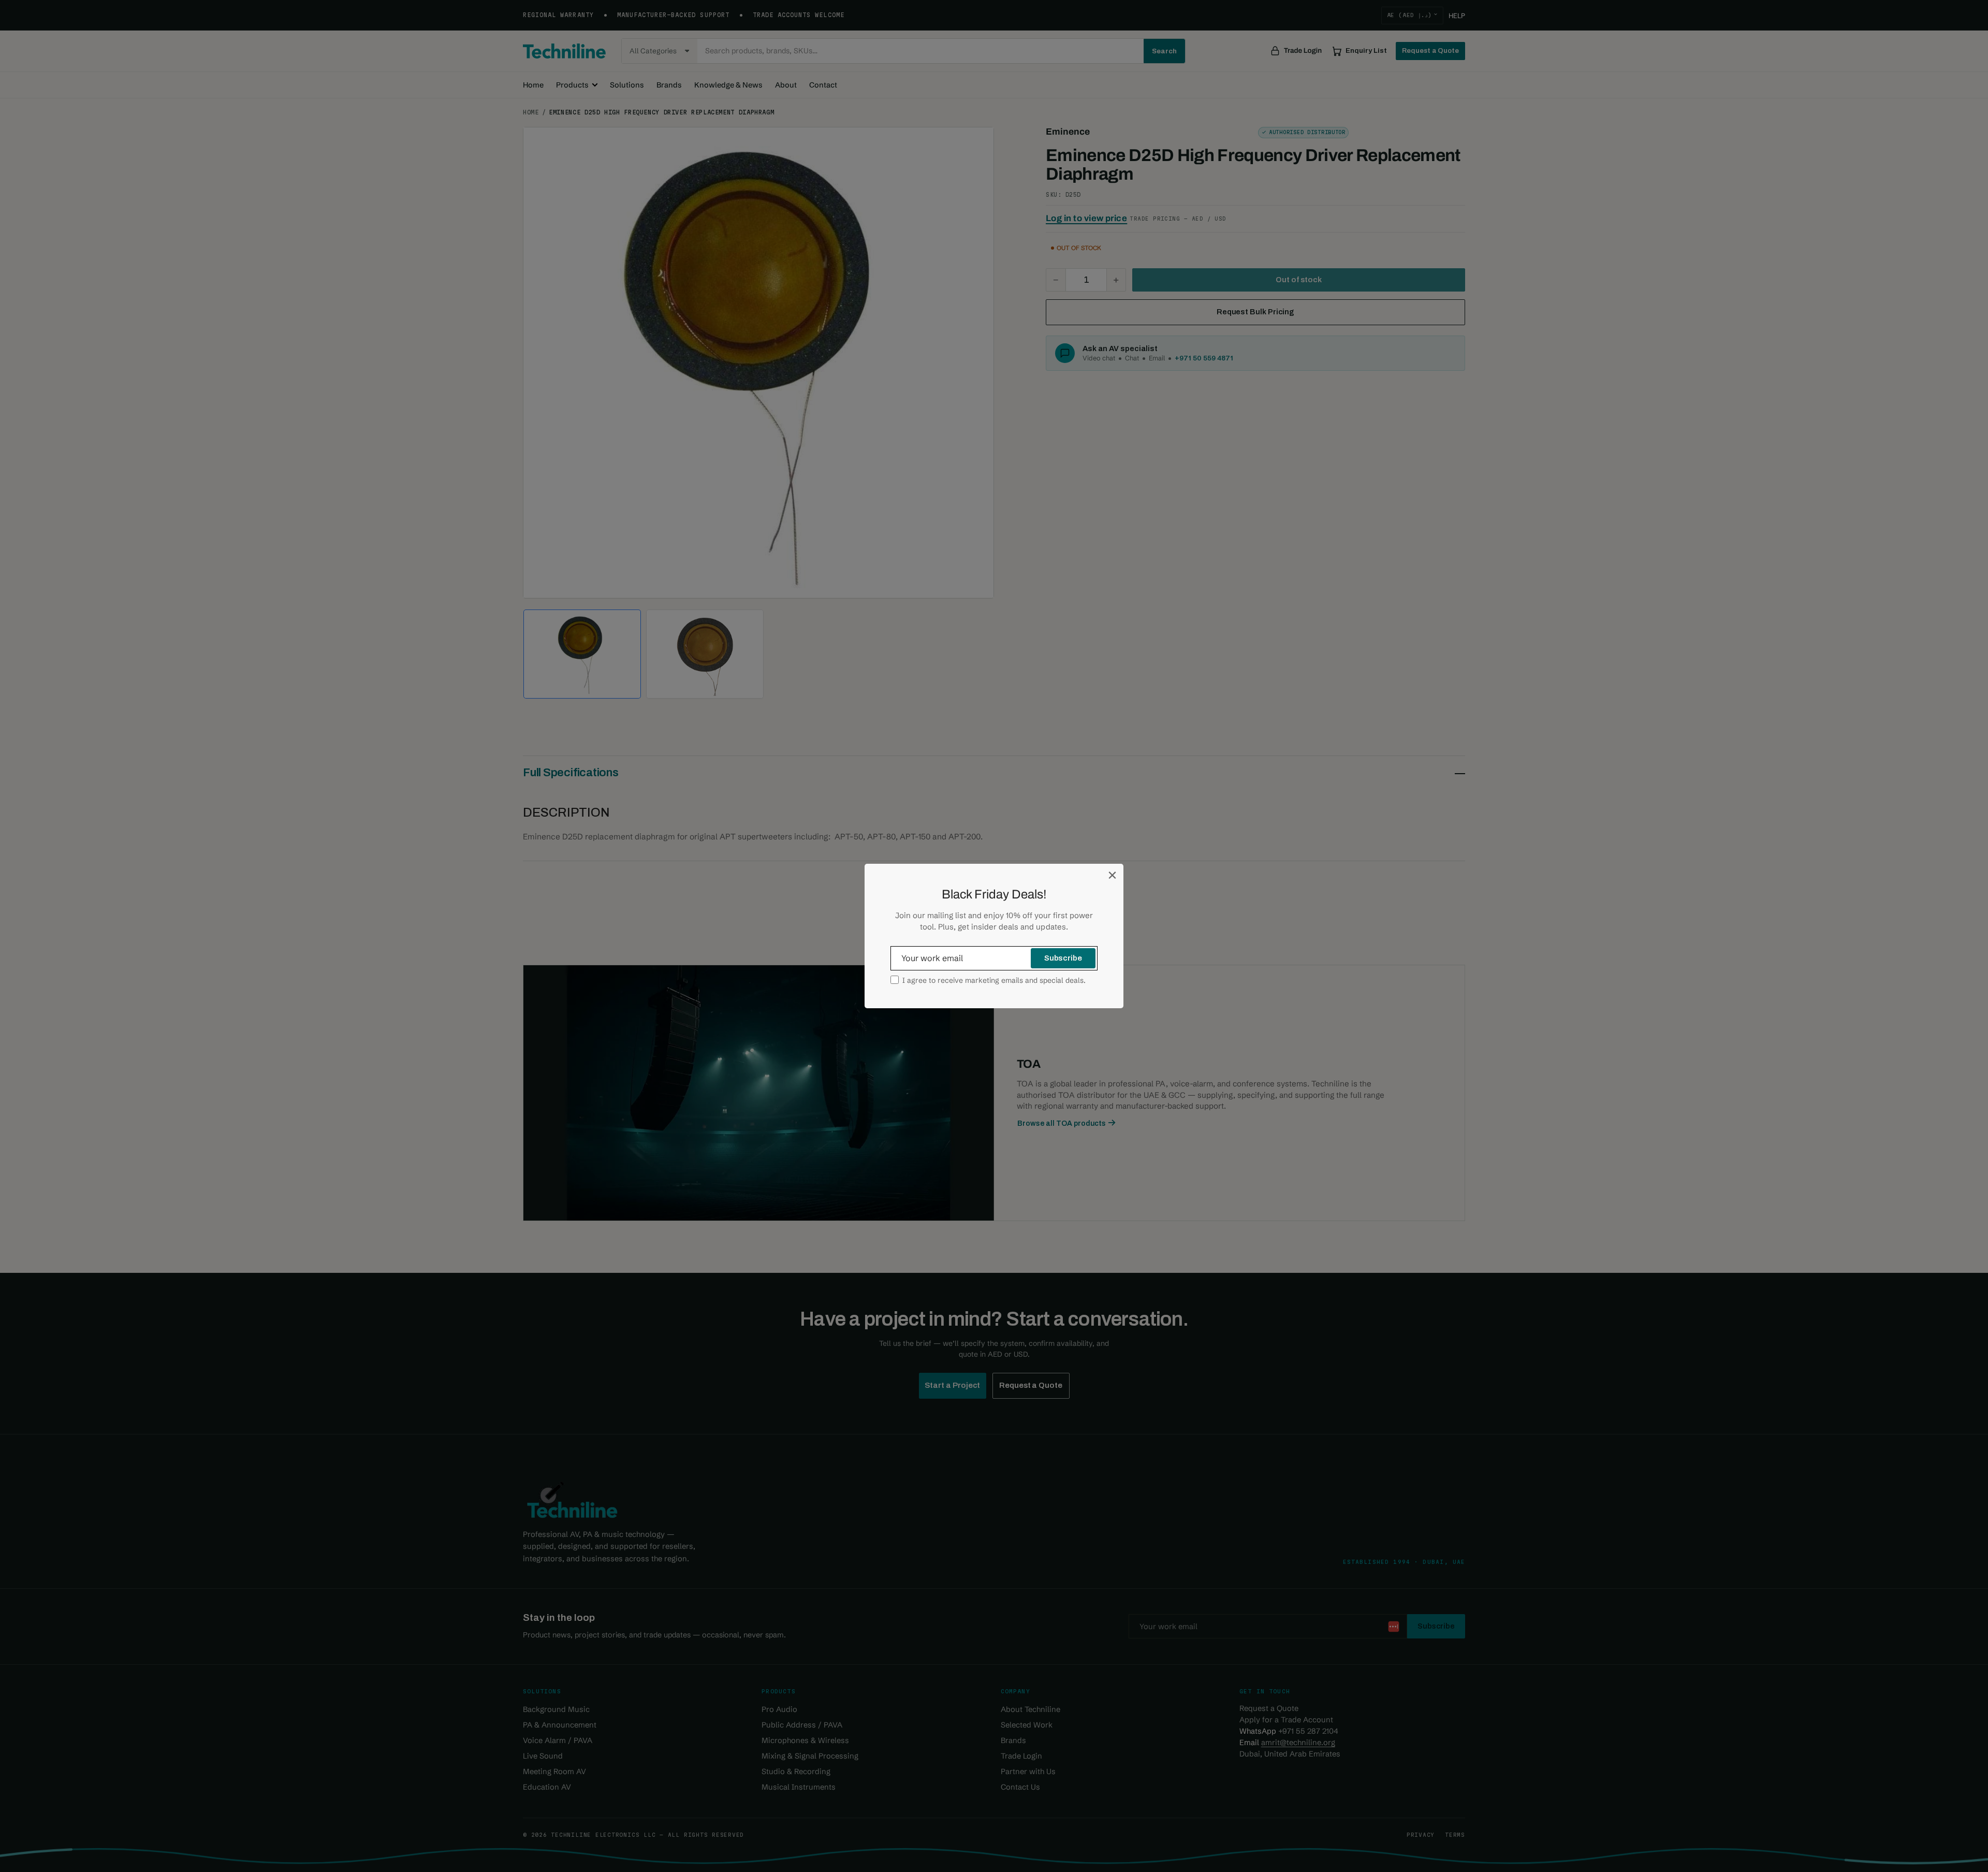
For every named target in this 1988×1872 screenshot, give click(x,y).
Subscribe (1063, 958)
